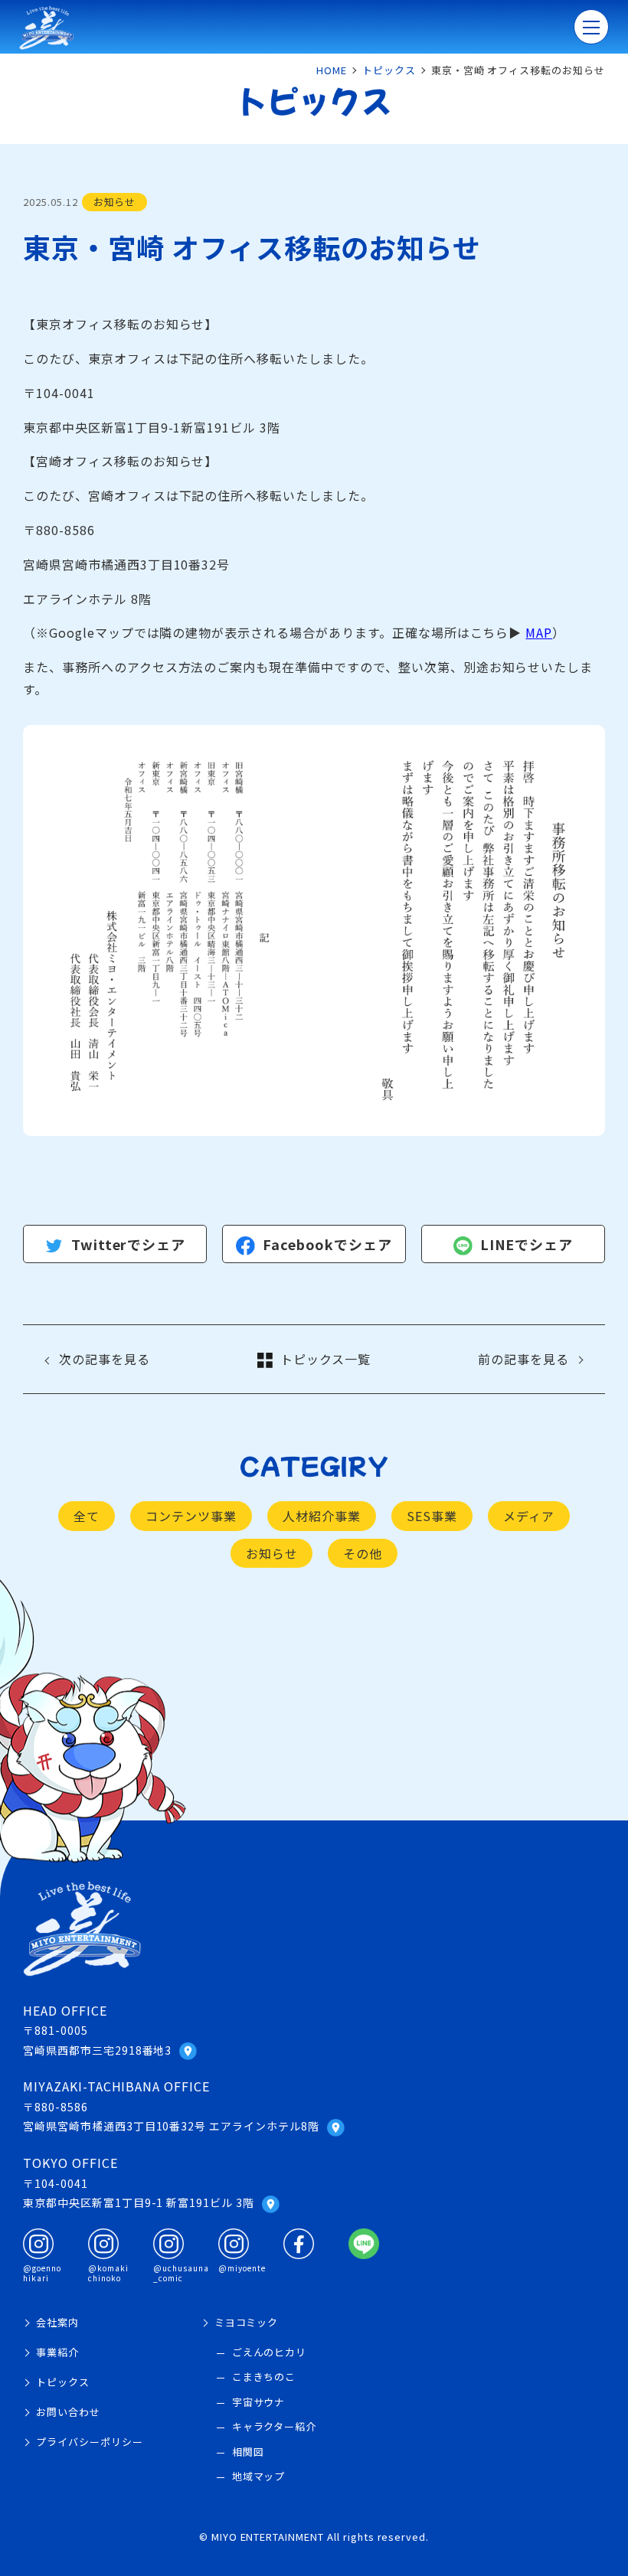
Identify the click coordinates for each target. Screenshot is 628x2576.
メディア (529, 1516)
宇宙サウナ (259, 2402)
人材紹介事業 (322, 1516)
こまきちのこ (264, 2377)
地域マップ (259, 2476)
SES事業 (432, 1516)
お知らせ (272, 1553)
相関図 (248, 2452)
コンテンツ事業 (191, 1516)
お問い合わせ (68, 2412)
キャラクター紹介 (275, 2426)
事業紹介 (57, 2352)
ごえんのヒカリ (270, 2352)
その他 (363, 1553)
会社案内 (57, 2322)
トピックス (63, 2382)
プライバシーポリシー (90, 2442)
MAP (539, 632)
